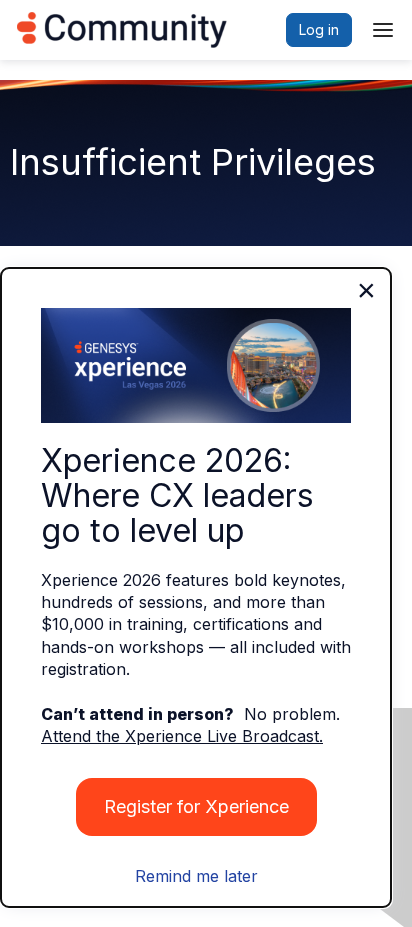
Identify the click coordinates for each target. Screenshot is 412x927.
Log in (319, 29)
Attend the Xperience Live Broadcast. (182, 736)
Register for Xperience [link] (196, 806)
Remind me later (196, 876)
